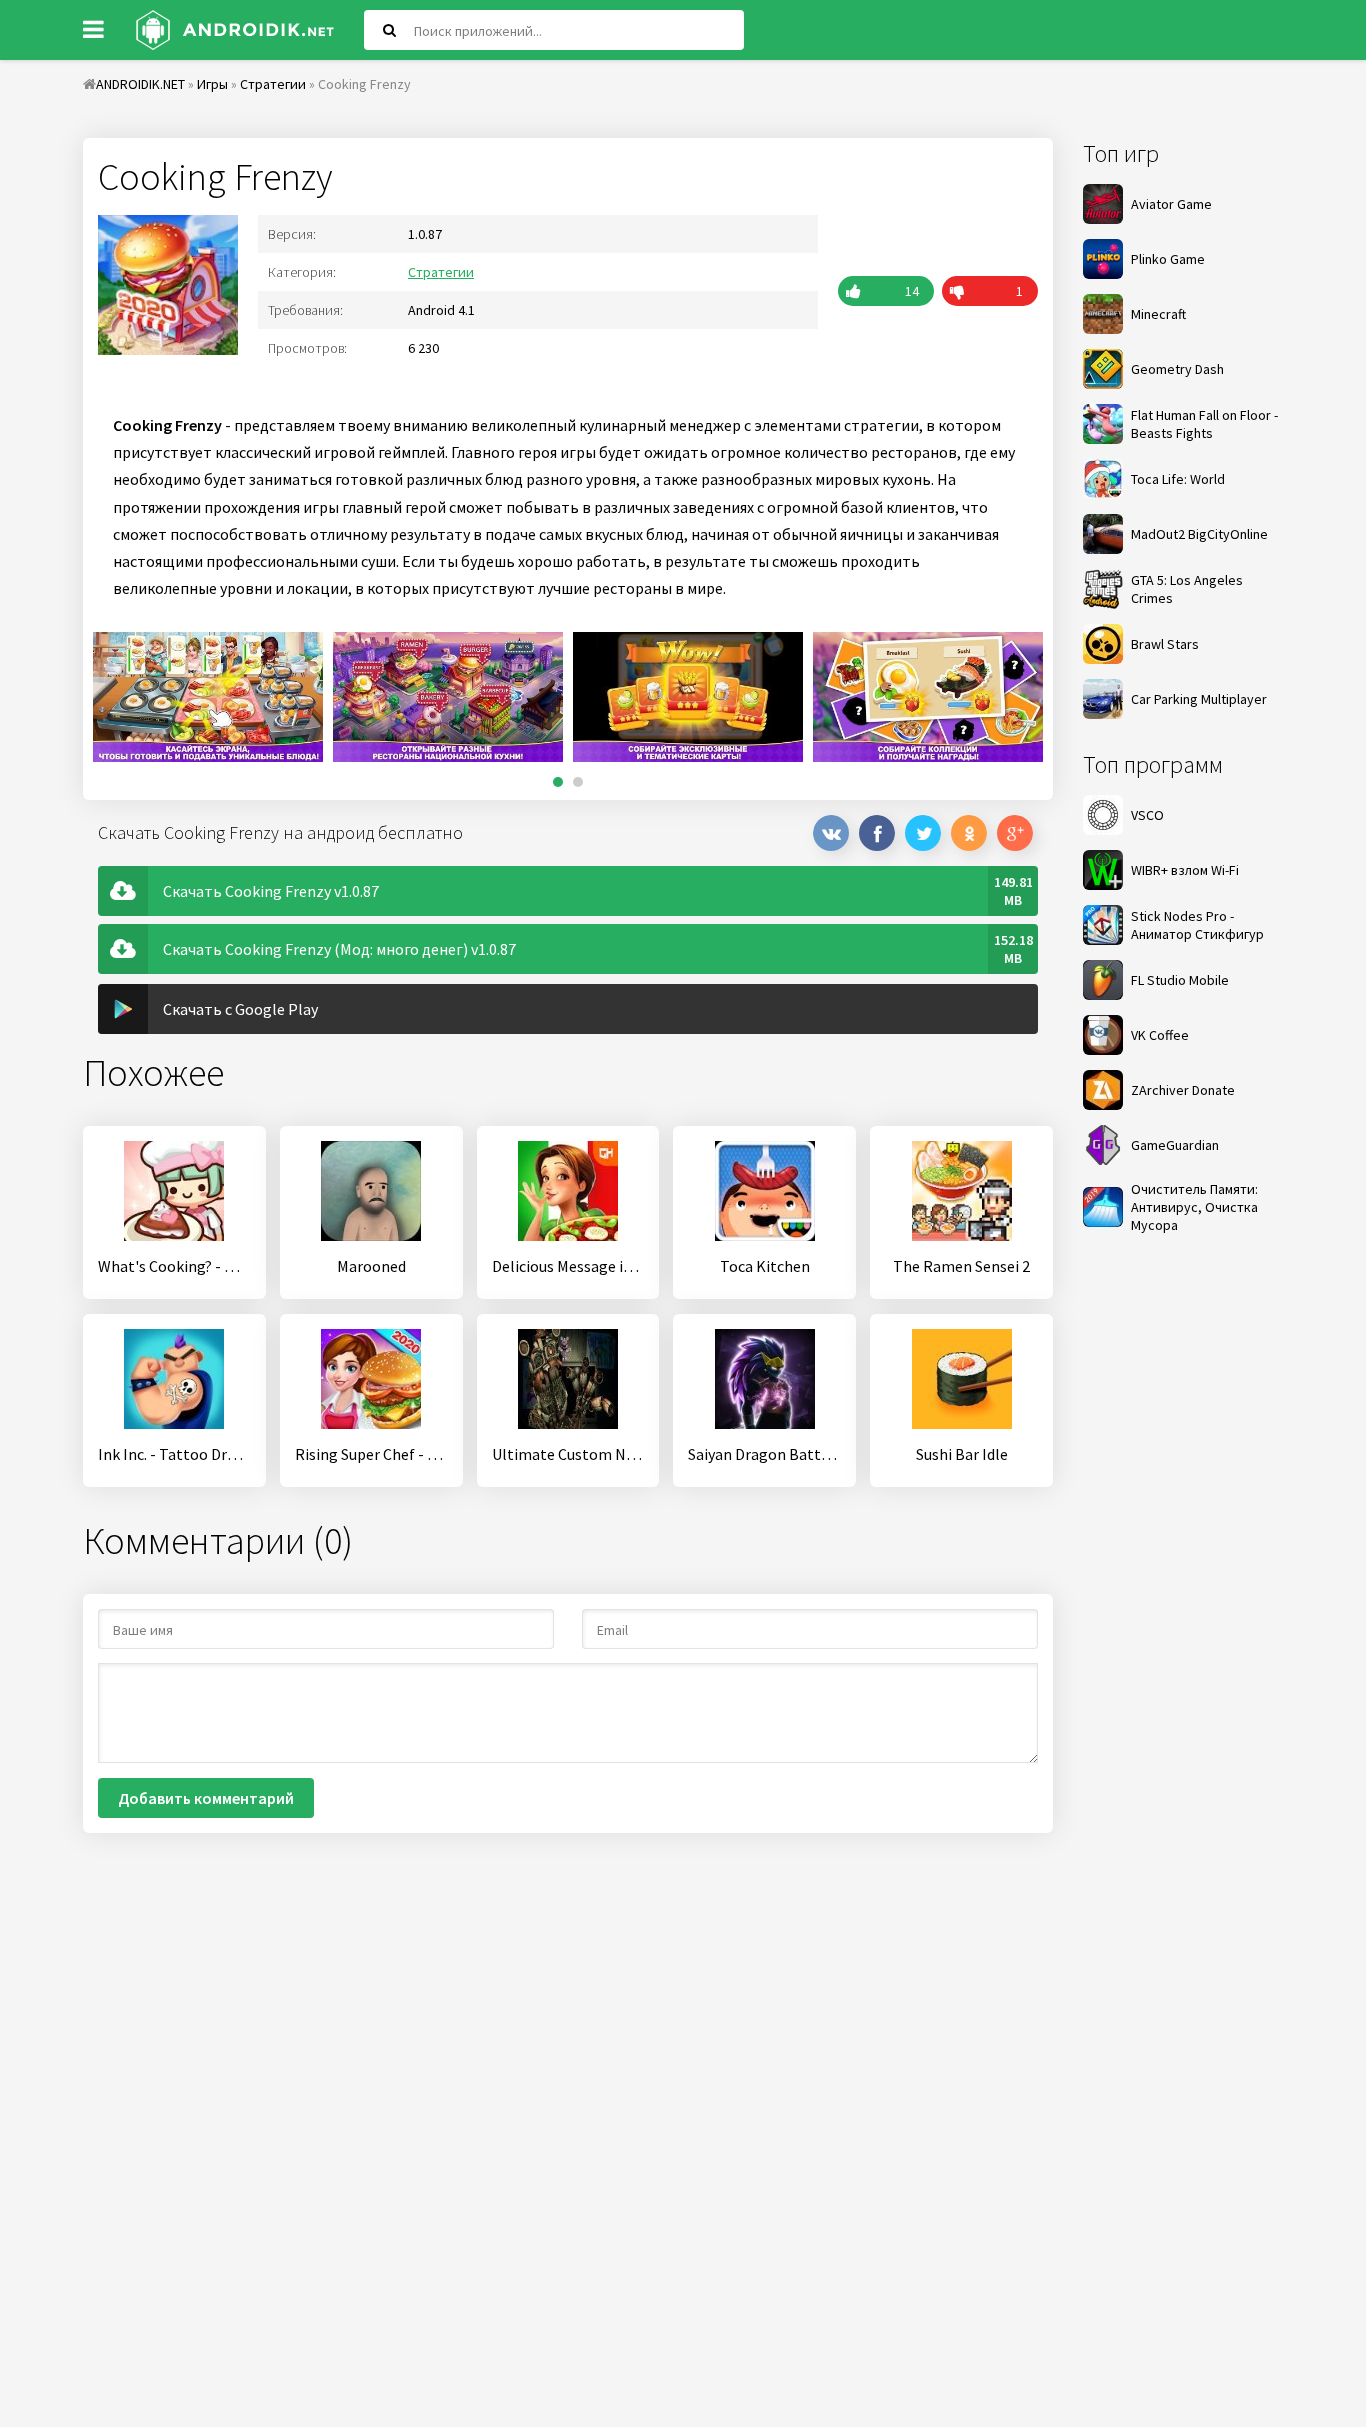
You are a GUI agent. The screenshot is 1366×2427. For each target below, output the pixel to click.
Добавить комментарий (206, 1798)
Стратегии (441, 272)
